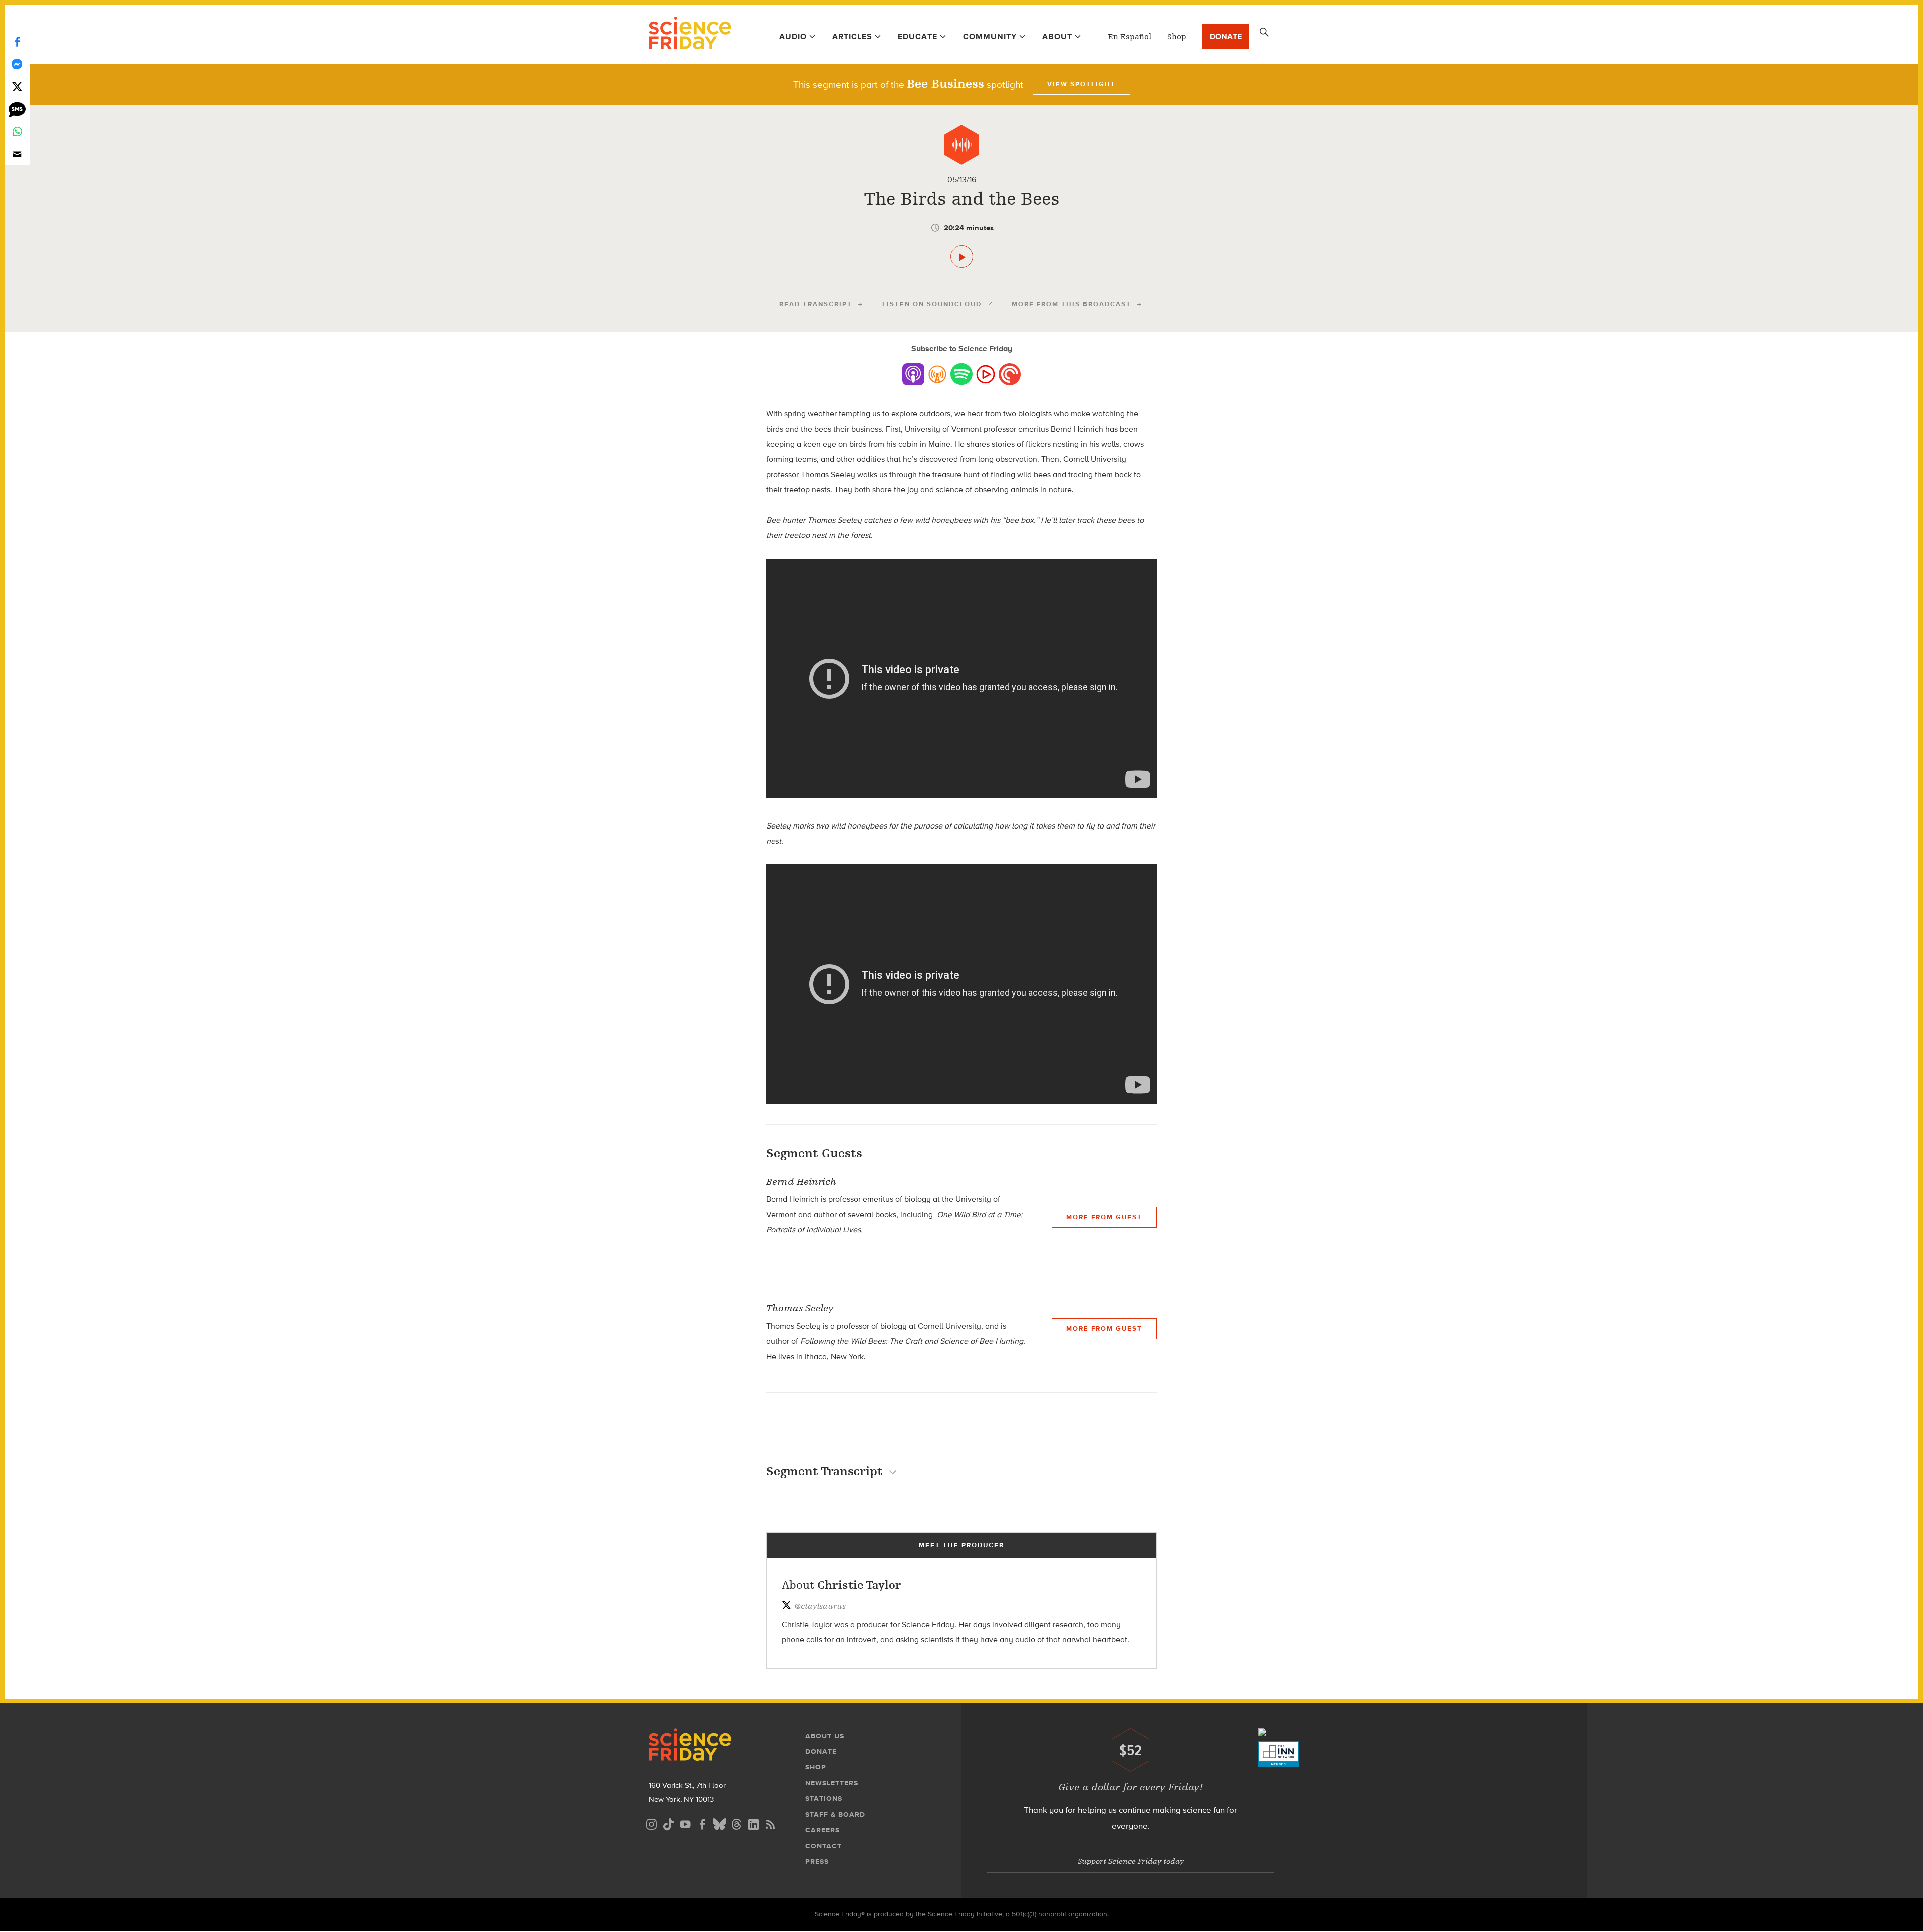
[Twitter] (17, 86)
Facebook (17, 41)
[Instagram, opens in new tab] (651, 1823)
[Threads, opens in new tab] (736, 1823)
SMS (17, 109)
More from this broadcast (1071, 304)
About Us (825, 1736)
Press (817, 1862)
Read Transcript (816, 304)
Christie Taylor (859, 1585)
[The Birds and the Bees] (962, 257)
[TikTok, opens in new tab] (668, 1823)
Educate (918, 36)
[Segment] (961, 145)
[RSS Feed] (770, 1823)
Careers (823, 1830)
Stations (824, 1799)
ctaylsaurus (820, 1606)
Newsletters (832, 1783)
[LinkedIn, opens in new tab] (753, 1823)
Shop (1177, 37)
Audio (793, 36)
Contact (824, 1846)
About (1057, 36)
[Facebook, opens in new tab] (702, 1823)
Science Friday (690, 34)
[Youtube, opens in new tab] (685, 1823)
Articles (852, 36)
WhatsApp (17, 131)
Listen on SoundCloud (932, 304)
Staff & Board (835, 1815)
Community (990, 36)
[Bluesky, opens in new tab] (719, 1823)
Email (17, 154)
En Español (1130, 37)
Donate (1226, 36)
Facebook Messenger (17, 64)
